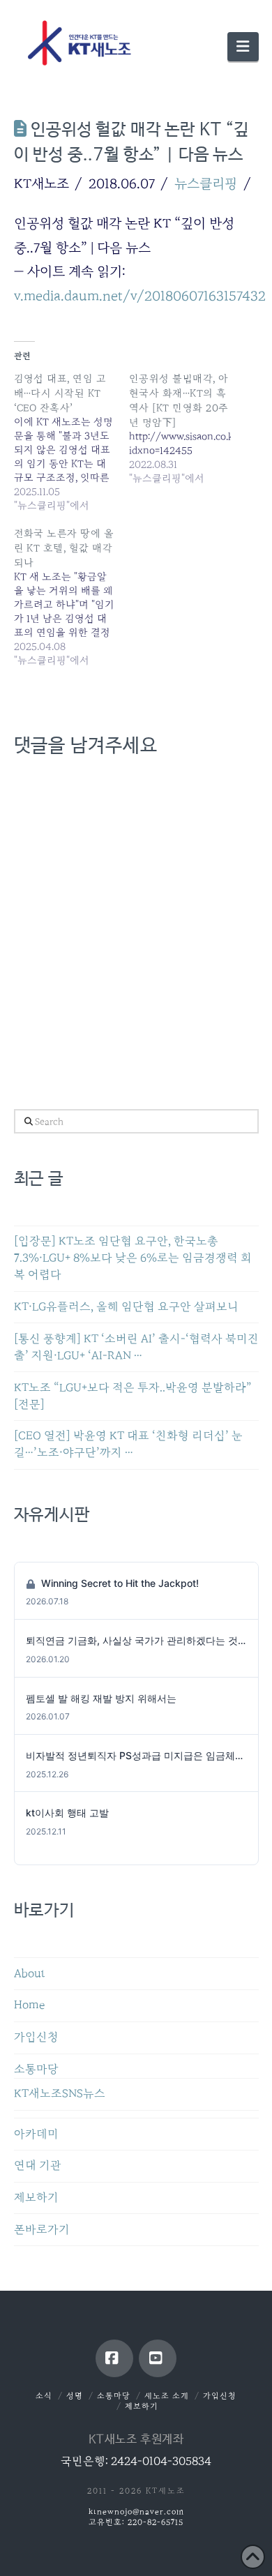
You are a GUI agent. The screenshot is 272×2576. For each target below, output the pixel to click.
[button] (243, 47)
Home (29, 2005)
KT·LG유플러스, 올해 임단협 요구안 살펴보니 (126, 1307)
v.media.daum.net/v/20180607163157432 (140, 296)
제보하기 (36, 2198)
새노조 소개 (167, 2396)
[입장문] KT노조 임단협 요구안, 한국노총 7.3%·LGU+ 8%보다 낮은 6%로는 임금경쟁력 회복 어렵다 (133, 1258)
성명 (75, 2396)
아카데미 (36, 2134)
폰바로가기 (42, 2230)
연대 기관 (38, 2166)
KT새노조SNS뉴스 (60, 2094)
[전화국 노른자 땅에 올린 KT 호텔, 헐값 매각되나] (72, 597)
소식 (44, 2396)
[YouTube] (158, 2358)
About (30, 1974)
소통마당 (36, 2069)
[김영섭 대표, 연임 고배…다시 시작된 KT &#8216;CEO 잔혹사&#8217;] (72, 442)
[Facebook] (114, 2358)
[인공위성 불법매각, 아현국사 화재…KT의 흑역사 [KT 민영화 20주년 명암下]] (187, 428)
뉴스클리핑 (206, 183)
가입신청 (36, 2037)
